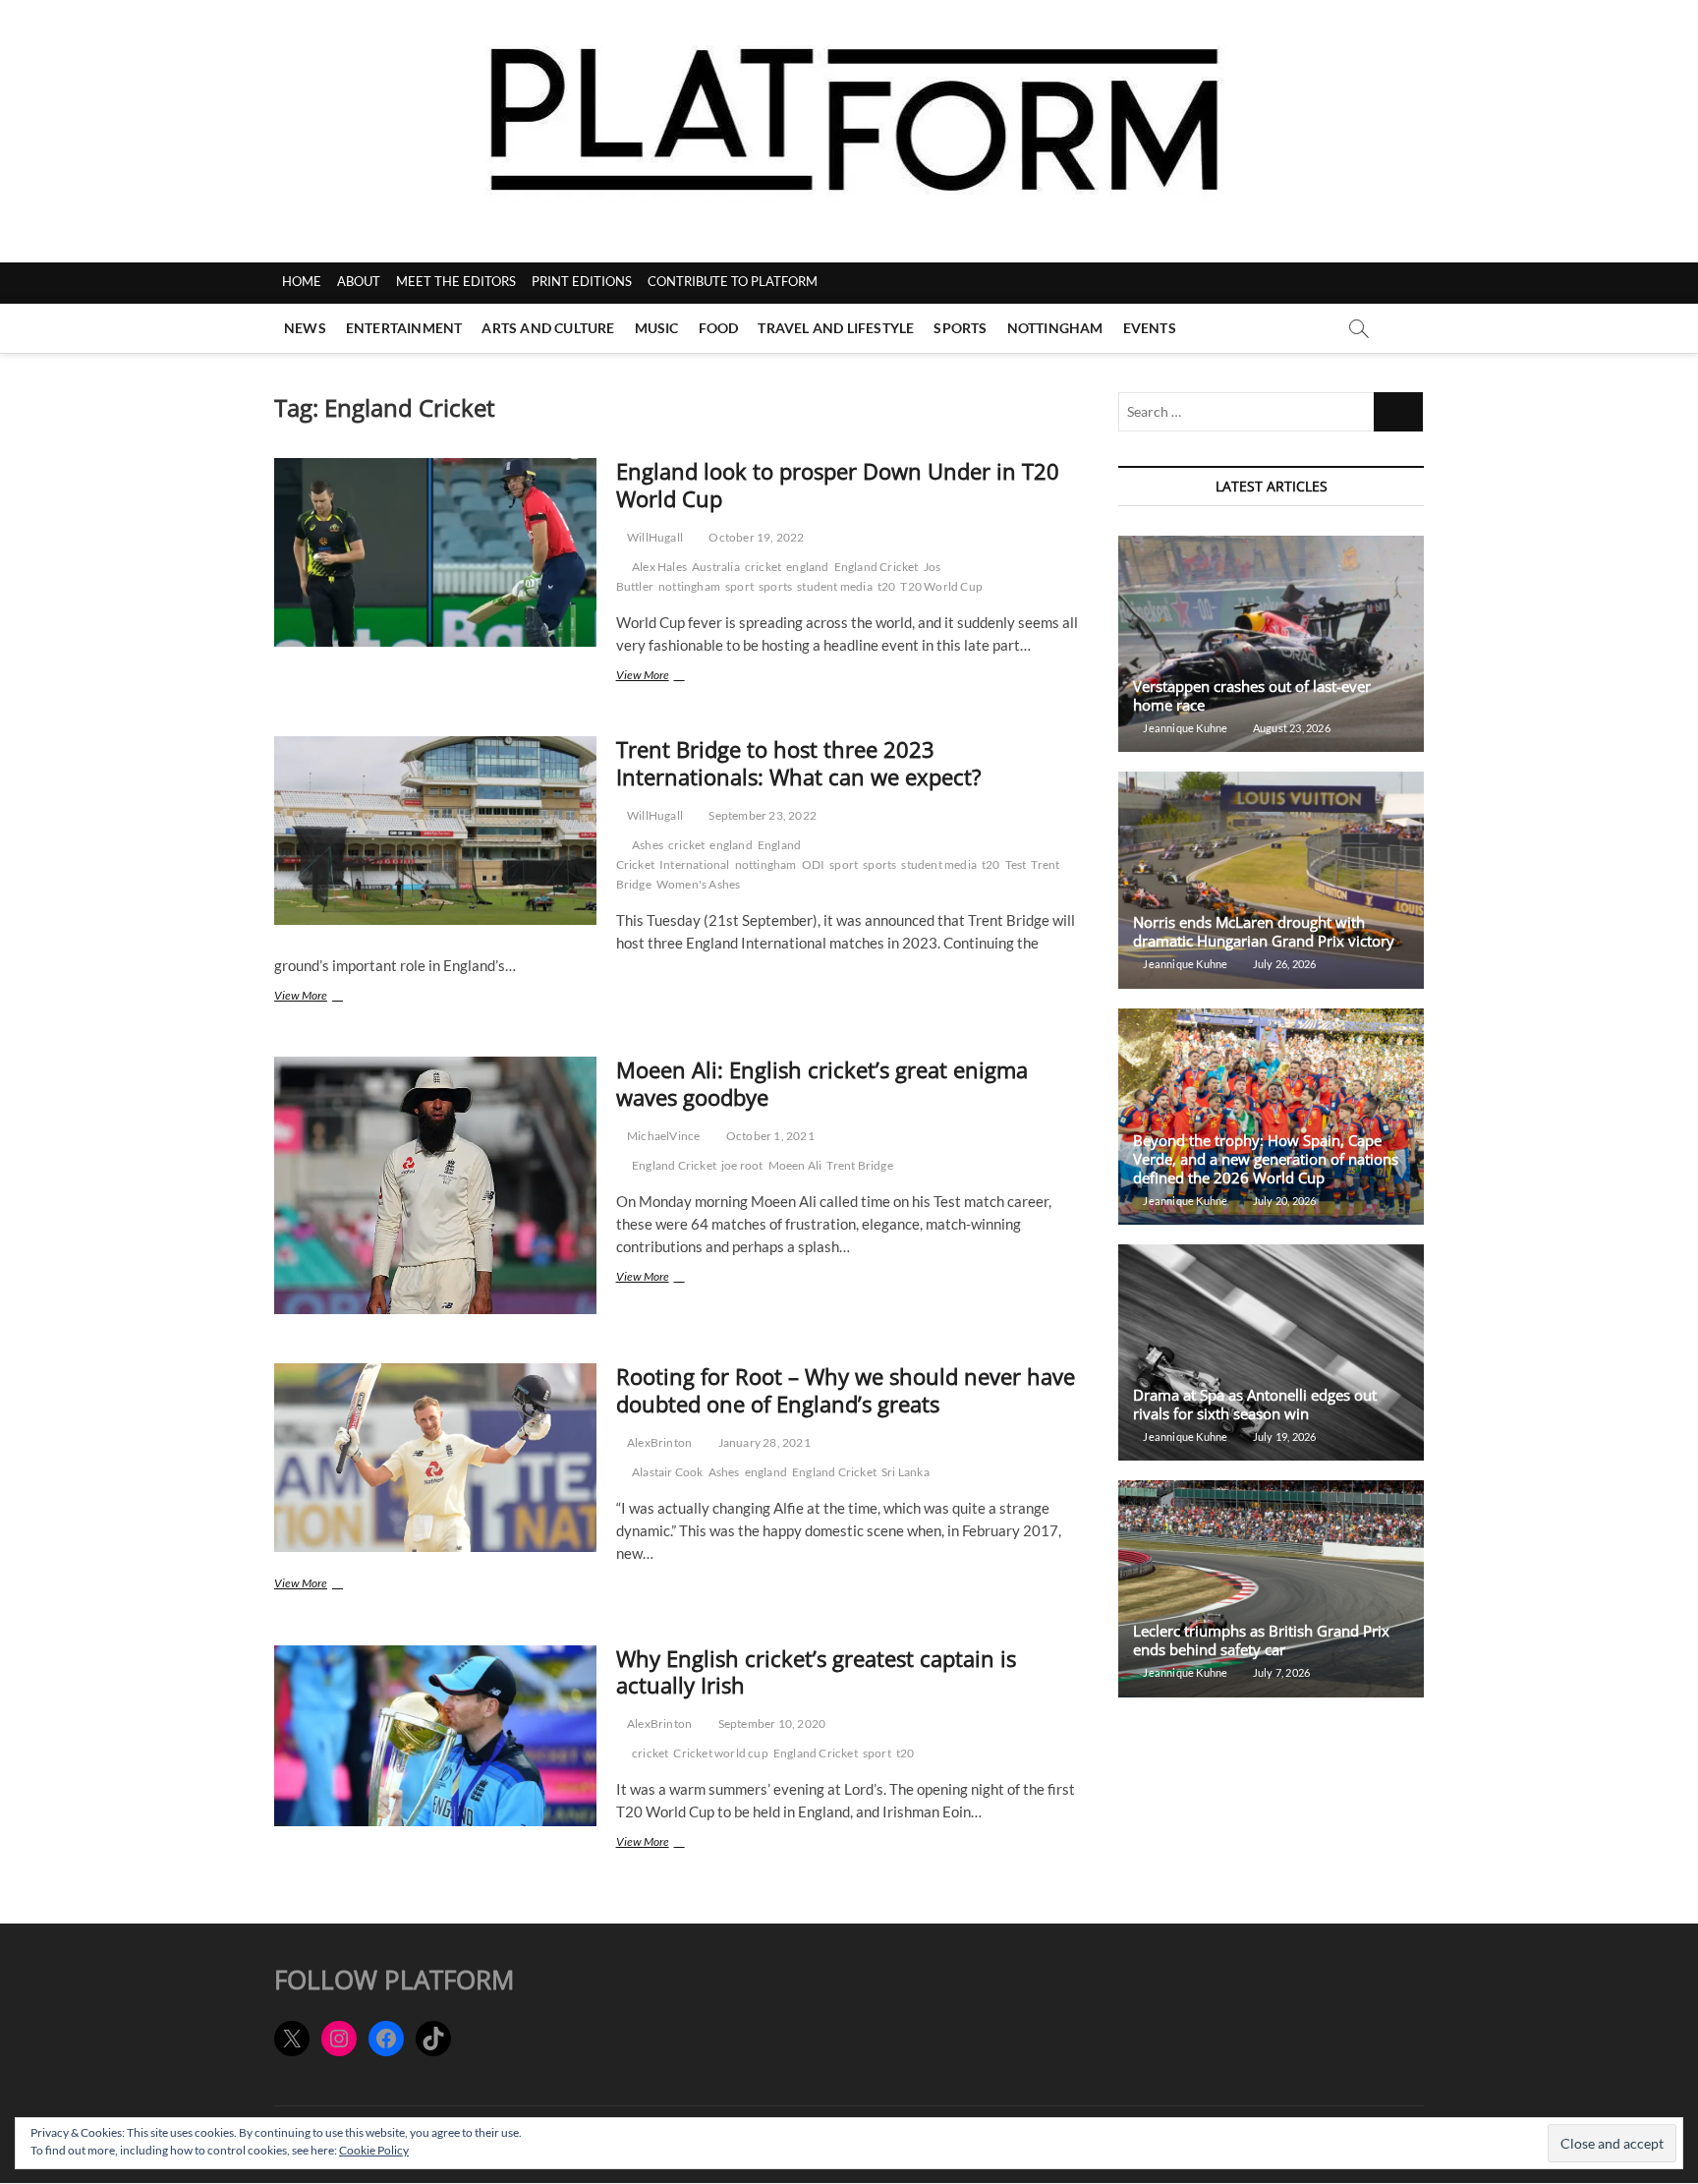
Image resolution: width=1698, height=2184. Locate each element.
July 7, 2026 (1280, 1672)
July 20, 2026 (1283, 1201)
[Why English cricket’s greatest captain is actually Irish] (435, 1736)
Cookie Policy (374, 2150)
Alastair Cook (668, 1472)
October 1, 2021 (769, 1136)
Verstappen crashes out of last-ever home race (1252, 695)
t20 (887, 586)
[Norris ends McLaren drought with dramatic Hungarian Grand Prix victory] (1271, 880)
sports (775, 586)
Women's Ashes (699, 884)
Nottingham (1055, 328)
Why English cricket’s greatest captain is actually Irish (816, 1672)
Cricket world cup (720, 1753)
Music (657, 328)
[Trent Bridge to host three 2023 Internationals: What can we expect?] (435, 831)
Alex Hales (659, 567)
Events (1150, 328)
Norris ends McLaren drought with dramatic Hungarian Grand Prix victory (1264, 931)
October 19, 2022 (755, 537)
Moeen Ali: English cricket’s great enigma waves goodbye (822, 1083)
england (807, 567)
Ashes (648, 845)
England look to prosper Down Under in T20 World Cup (838, 485)
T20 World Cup (941, 586)
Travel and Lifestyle (836, 328)
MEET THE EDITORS (456, 281)
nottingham (689, 586)
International (695, 864)
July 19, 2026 (1283, 1437)
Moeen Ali (795, 1165)
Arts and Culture (548, 328)
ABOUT (359, 281)
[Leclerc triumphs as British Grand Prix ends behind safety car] (1271, 1588)
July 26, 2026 (1283, 964)
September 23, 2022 (762, 815)
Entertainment (404, 328)
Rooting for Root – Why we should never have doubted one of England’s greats (846, 1390)
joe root (742, 1165)
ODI (814, 864)
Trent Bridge (859, 1165)
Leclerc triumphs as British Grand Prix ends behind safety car (1261, 1640)
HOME (302, 281)
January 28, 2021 (763, 1442)
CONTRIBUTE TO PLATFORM (733, 281)
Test (1016, 864)
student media (835, 586)
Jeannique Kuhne (1184, 728)
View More (661, 677)
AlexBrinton (658, 1442)
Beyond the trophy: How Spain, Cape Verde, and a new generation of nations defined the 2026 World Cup (1266, 1159)
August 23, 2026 (1290, 728)
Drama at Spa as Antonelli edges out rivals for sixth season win (1255, 1404)
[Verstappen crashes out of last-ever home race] (1271, 644)
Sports (960, 328)
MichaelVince (663, 1136)
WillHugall (654, 537)
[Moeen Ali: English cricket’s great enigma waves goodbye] (435, 1185)
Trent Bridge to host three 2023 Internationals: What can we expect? (799, 763)
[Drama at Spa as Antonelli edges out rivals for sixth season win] (1271, 1352)
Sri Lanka (906, 1472)
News (305, 328)
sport (739, 586)
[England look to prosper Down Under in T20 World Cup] (435, 552)
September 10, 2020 (770, 1724)
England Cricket (877, 567)
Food (719, 328)
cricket (763, 567)
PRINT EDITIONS (582, 281)
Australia (716, 567)
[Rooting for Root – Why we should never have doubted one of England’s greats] (435, 1458)
